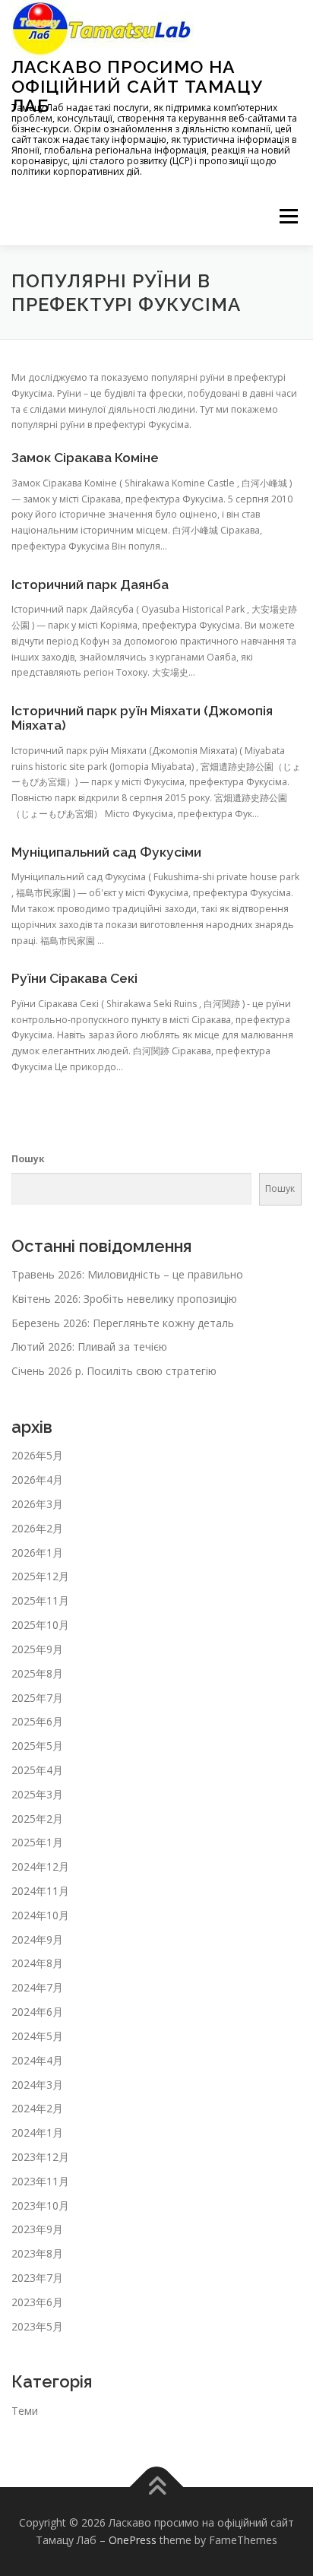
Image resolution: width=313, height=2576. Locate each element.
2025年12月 (40, 1576)
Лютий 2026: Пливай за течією (89, 1347)
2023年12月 (40, 2157)
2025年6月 (37, 1721)
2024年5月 (37, 2036)
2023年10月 (40, 2205)
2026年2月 (37, 1528)
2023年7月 (37, 2278)
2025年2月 (37, 1819)
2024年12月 (40, 1866)
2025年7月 (37, 1698)
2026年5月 (37, 1455)
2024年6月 (37, 2012)
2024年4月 (37, 2060)
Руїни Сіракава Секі (74, 978)
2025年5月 (37, 1746)
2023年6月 (37, 2302)
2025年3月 (37, 1794)
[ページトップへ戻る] (157, 2487)
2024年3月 (37, 2085)
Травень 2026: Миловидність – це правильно (127, 1274)
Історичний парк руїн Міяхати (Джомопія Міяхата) (142, 718)
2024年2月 (37, 2108)
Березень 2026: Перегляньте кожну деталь (123, 1323)
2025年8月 (37, 1673)
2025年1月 (37, 1842)
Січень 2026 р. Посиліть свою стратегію (114, 1371)
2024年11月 (40, 1891)
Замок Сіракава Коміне (85, 458)
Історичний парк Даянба (90, 585)
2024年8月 (37, 1963)
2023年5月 (37, 2326)
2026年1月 (37, 1553)
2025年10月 (40, 1625)
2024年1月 (37, 2132)
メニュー (288, 217)
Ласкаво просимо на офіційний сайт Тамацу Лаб (137, 86)
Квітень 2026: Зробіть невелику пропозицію (124, 1299)
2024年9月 (37, 1939)
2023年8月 (37, 2253)
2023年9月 (37, 2229)
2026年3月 (37, 1504)
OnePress (133, 2540)
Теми (25, 2411)
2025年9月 (37, 1649)
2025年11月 (40, 1600)
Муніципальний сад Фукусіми (106, 852)
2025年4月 (37, 1770)
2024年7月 (37, 1987)
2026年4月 (37, 1480)
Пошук (28, 1159)
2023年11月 (40, 2181)
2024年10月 (40, 1915)
